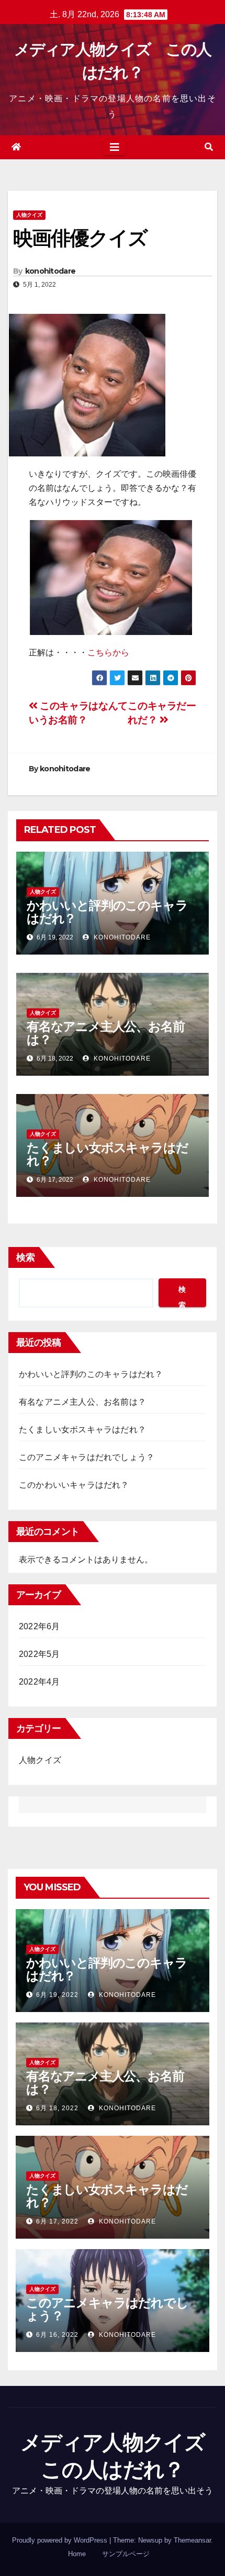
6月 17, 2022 (57, 2221)
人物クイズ (29, 215)
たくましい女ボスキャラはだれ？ (107, 1154)
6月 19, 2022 (57, 1995)
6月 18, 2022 (57, 2108)
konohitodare (50, 271)
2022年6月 (39, 1626)
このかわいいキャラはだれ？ (74, 1485)
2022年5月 (39, 1654)
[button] (209, 147)
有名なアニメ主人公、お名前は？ (105, 1033)
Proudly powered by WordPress (61, 2540)
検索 (26, 1257)
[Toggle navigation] (115, 147)
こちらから (108, 652)
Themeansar (192, 2540)
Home (77, 2554)
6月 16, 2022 (57, 2335)
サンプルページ (126, 2554)
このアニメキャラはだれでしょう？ (87, 1457)
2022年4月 (39, 1682)
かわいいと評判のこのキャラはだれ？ (107, 912)
